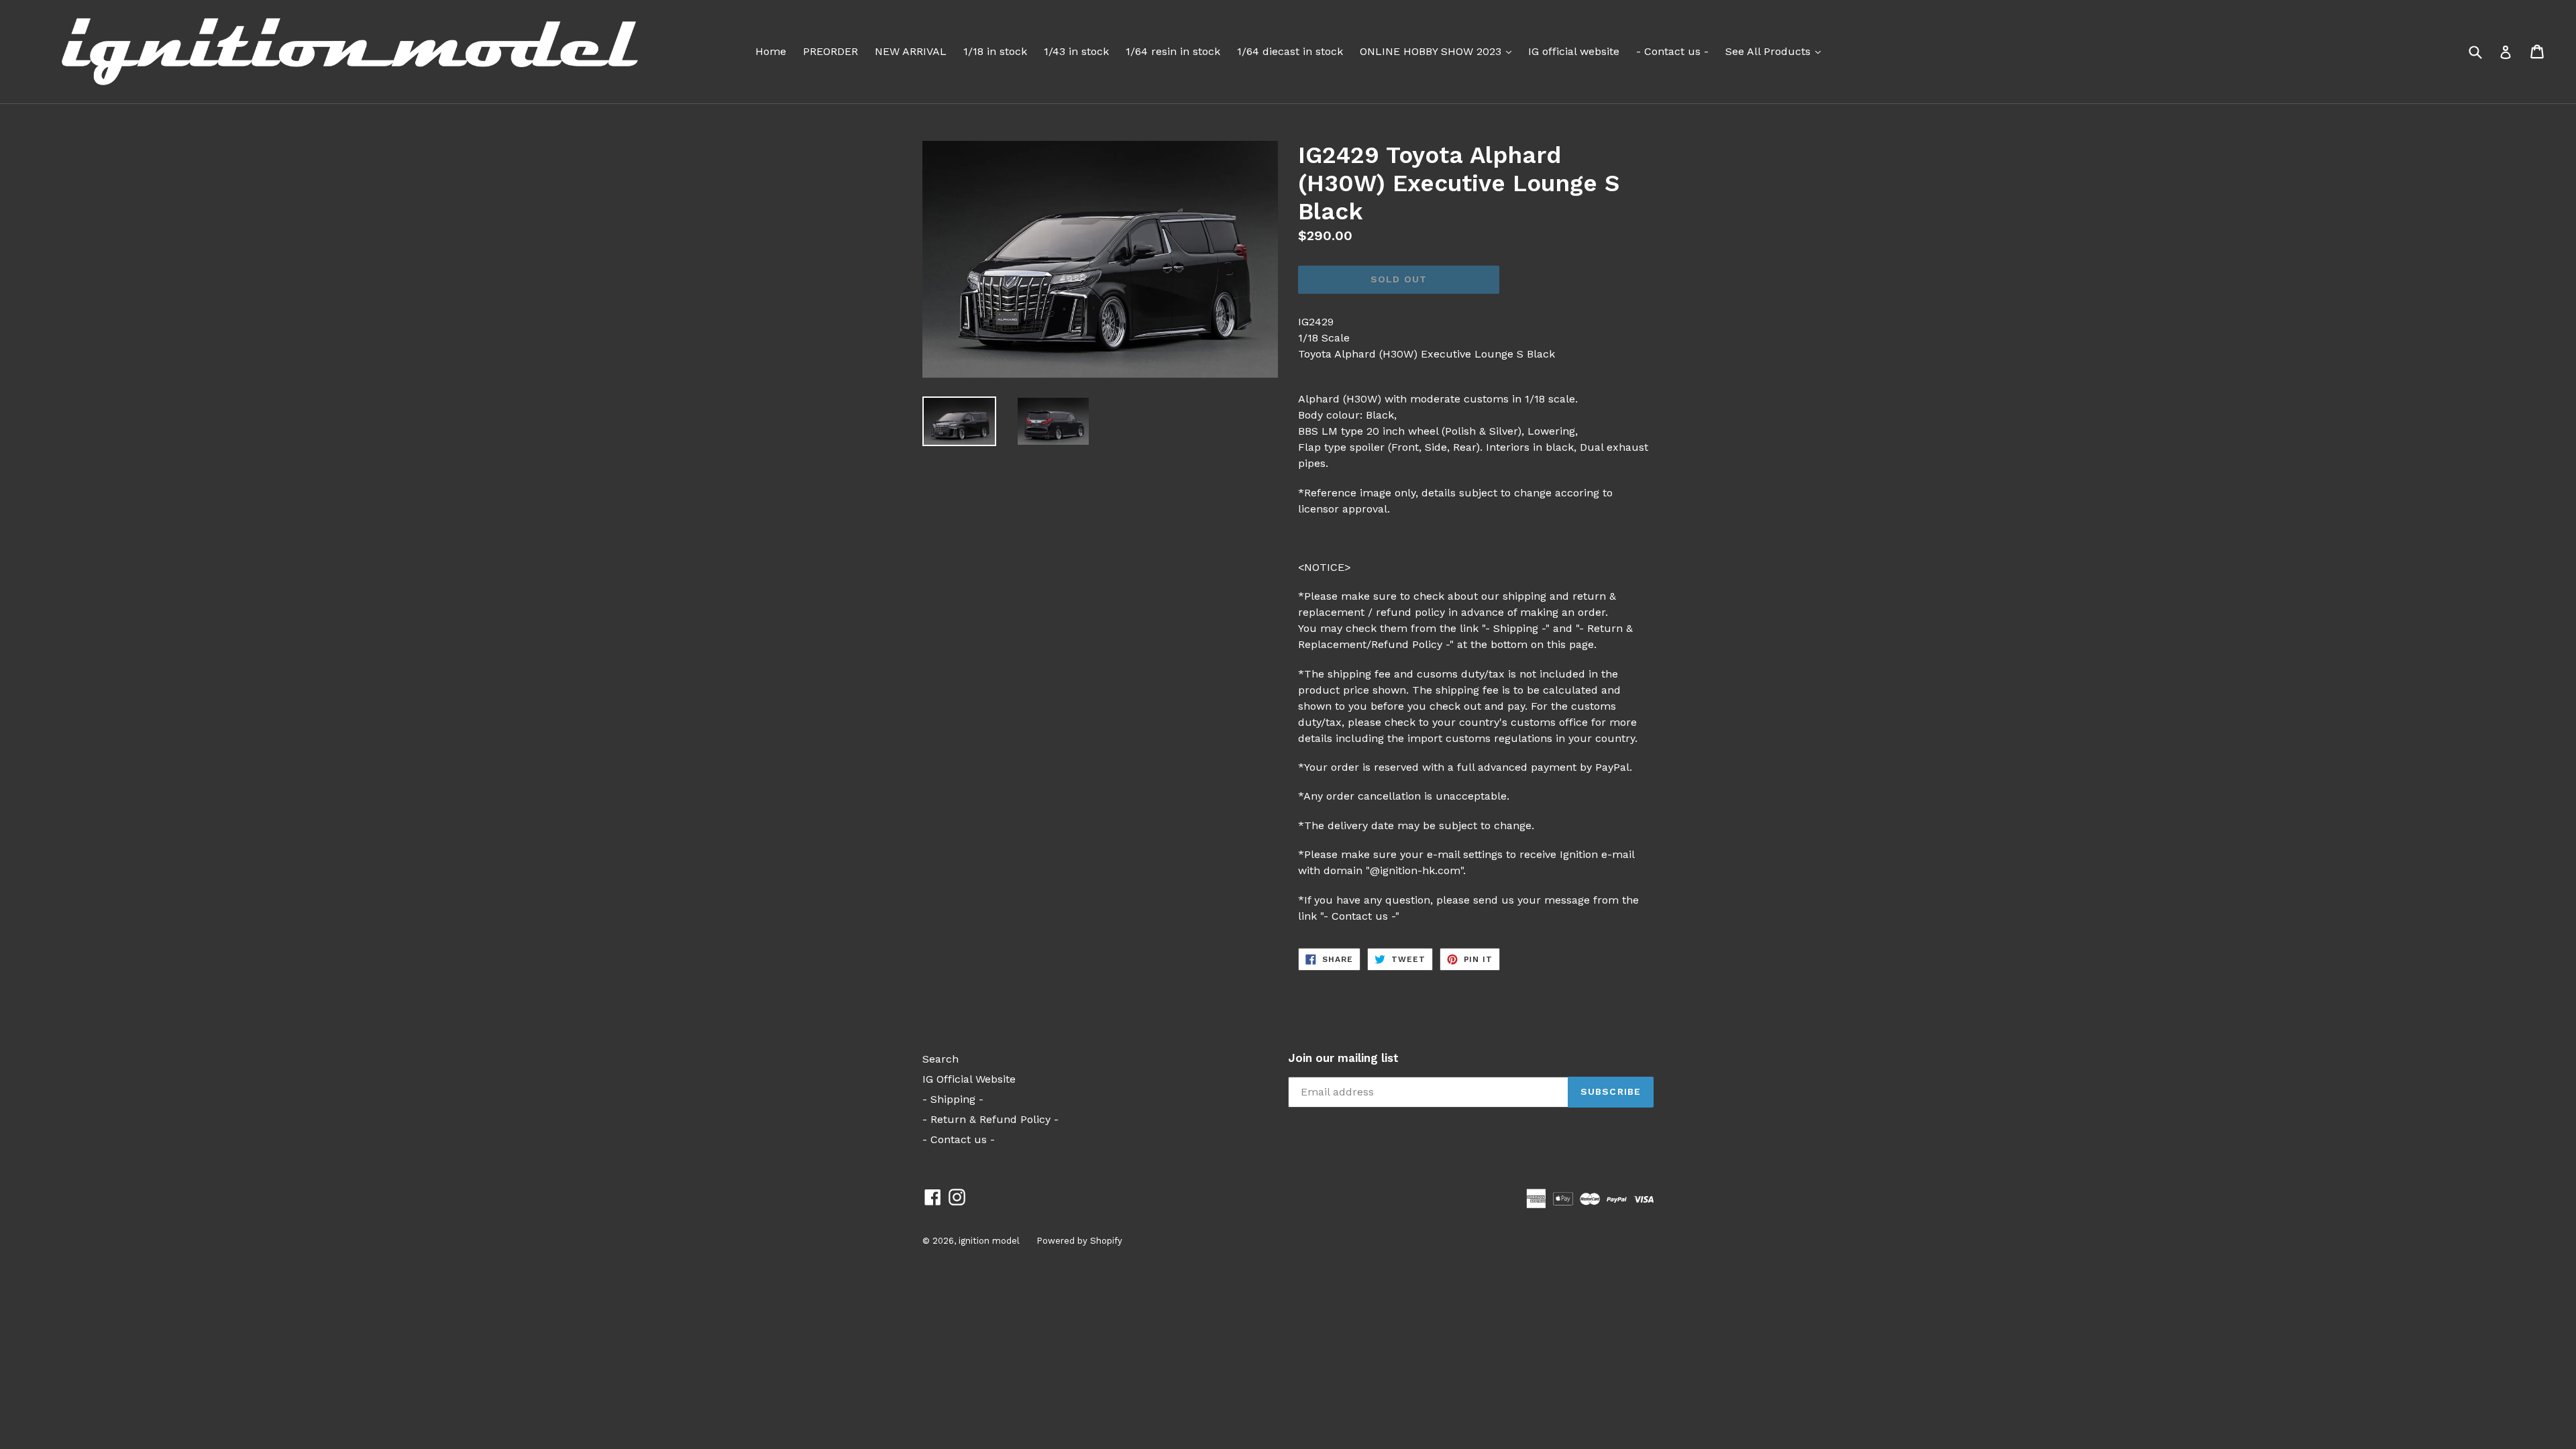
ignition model (989, 1241)
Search (941, 1059)
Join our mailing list (1343, 1058)
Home (771, 51)
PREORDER (830, 51)
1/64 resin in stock (1173, 51)
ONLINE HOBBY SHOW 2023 (1439, 51)
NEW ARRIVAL (911, 51)
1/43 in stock (1076, 51)
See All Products (1776, 51)
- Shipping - (953, 1099)
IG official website (1574, 51)
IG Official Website (969, 1079)
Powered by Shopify (1079, 1241)
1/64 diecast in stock (1290, 51)
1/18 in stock (995, 51)
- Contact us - (1672, 51)
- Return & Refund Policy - (990, 1119)
